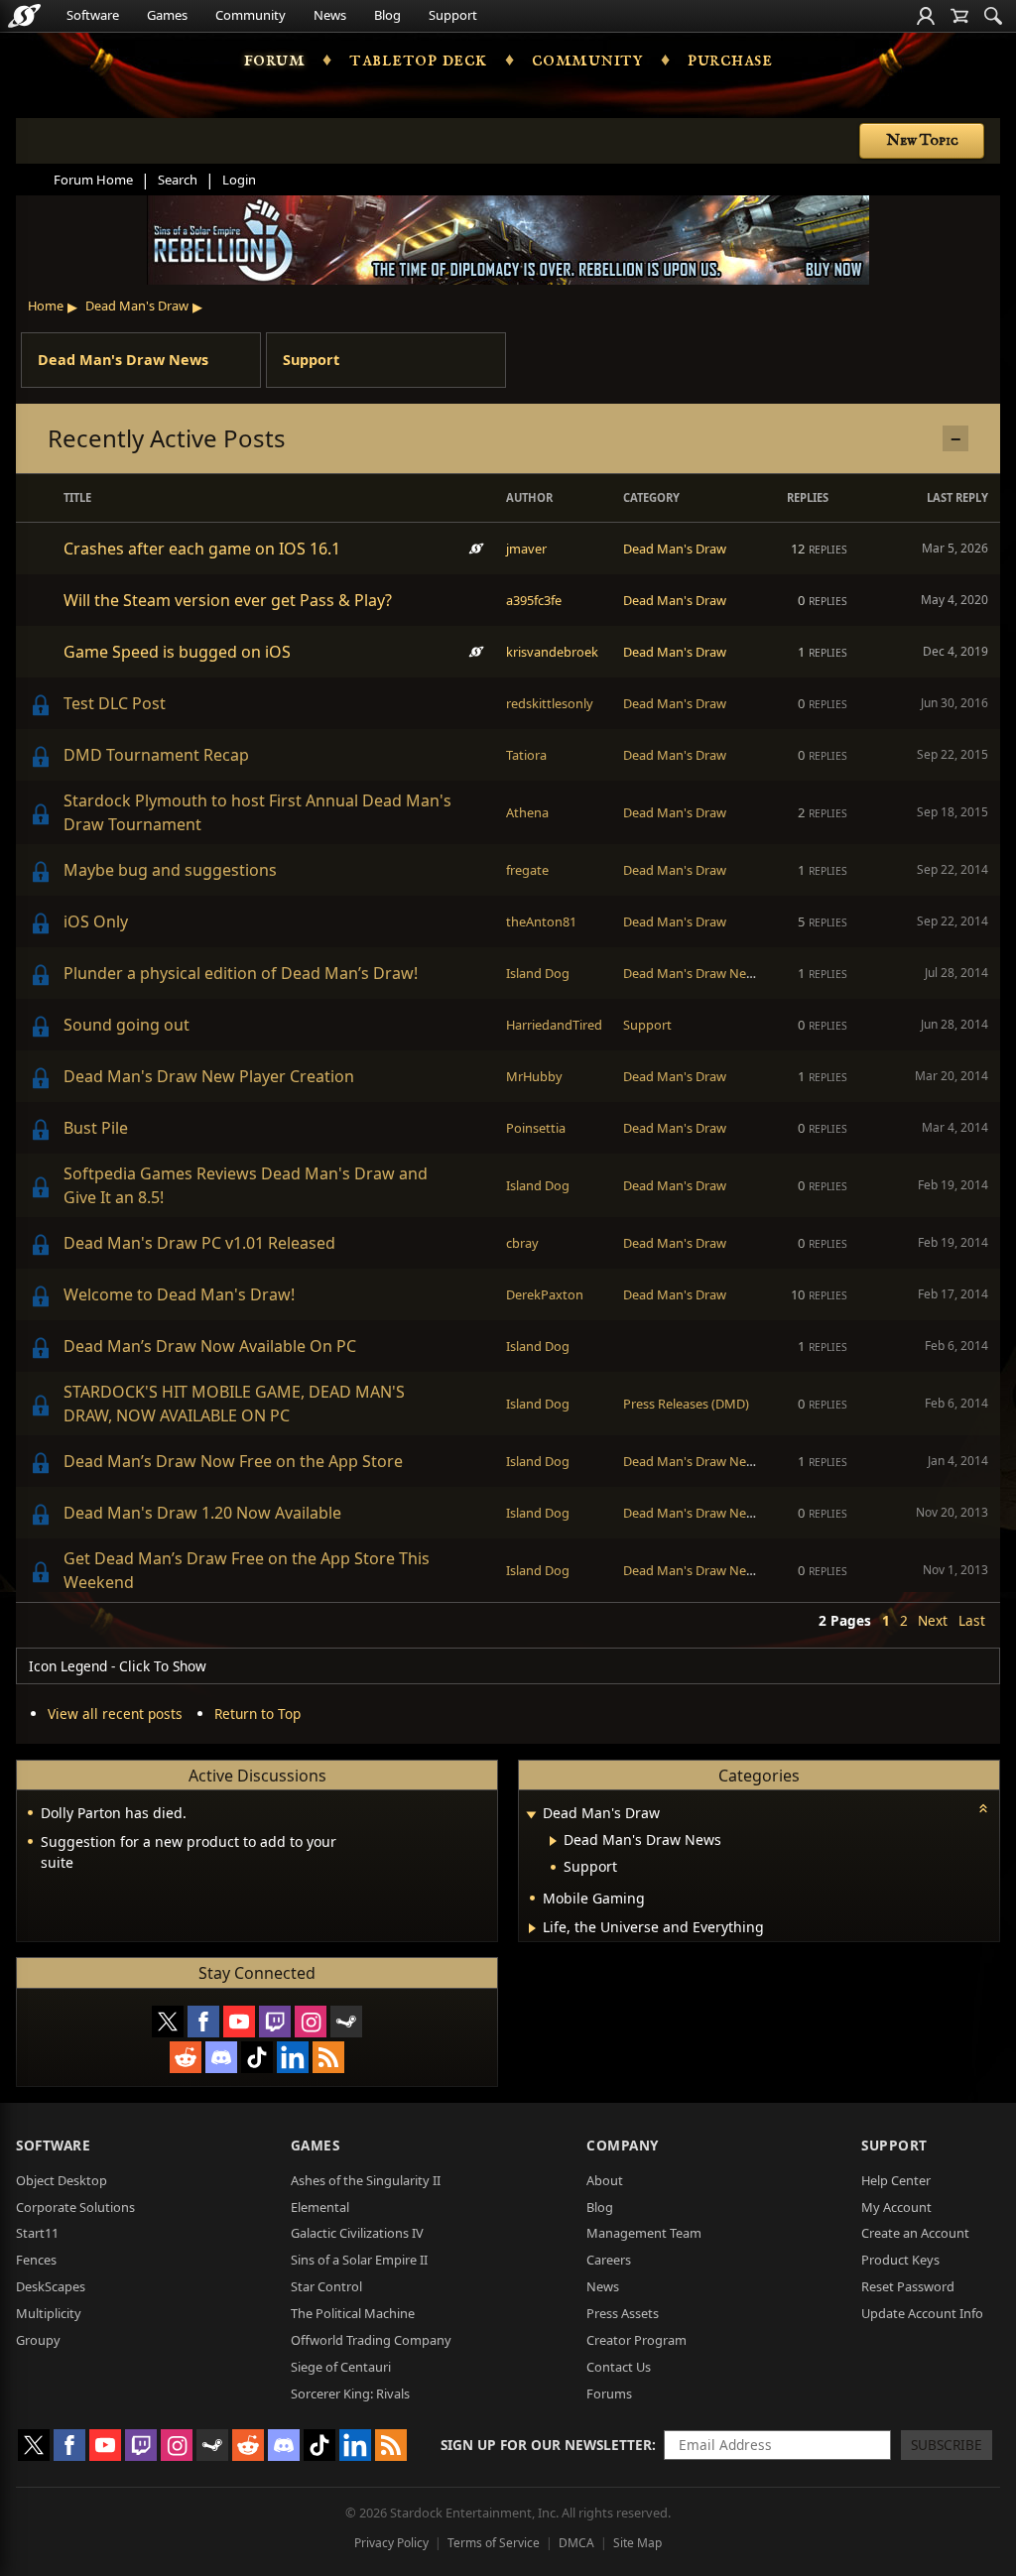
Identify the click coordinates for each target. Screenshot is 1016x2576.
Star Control (326, 2286)
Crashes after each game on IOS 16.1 (202, 549)
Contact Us (619, 2367)
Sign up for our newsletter (546, 2445)
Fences (36, 2260)
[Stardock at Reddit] (186, 2057)
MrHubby (534, 1076)
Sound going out (127, 1025)
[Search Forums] (993, 16)
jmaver (526, 549)
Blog (387, 15)
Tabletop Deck (418, 60)
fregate (527, 870)
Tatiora (526, 755)
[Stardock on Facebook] (203, 2022)
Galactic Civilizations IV (357, 2233)
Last (972, 1620)
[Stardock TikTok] (257, 2057)
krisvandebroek (552, 652)
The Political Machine (353, 2313)
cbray (522, 1243)
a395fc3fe (534, 600)
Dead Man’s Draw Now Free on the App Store (233, 1461)
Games (167, 15)
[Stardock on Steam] (346, 2022)
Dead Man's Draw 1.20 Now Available (202, 1513)
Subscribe (947, 2445)
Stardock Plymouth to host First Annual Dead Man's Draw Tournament (257, 812)
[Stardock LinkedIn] (293, 2057)
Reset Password (908, 2286)
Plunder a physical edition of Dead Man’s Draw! (241, 973)
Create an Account (915, 2233)
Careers (609, 2260)
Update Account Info (922, 2313)
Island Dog (538, 973)
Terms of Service (494, 2543)
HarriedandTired (554, 1025)
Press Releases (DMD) (686, 1404)
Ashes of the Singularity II (366, 2180)
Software (93, 15)
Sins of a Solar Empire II (359, 2260)
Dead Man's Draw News (123, 360)
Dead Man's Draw (137, 306)
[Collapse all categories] (983, 1808)
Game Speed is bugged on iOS (177, 652)
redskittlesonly (550, 703)
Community (251, 15)
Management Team (644, 2233)
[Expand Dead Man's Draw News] (553, 1841)
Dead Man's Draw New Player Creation (209, 1076)
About (605, 2180)
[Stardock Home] (24, 16)
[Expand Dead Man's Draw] (531, 1815)
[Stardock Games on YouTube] (239, 2022)
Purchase (730, 60)
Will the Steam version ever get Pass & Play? (228, 600)
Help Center (896, 2180)
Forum (275, 60)
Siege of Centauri (341, 2367)
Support (453, 15)
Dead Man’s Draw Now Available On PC (210, 1346)
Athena (527, 812)
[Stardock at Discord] (221, 2057)
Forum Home (93, 180)
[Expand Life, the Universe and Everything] (532, 1928)
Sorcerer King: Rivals (350, 2393)
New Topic (922, 141)
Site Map (637, 2543)
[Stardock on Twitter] (168, 2022)
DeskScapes (51, 2286)
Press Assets (623, 2313)
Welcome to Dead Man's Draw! (179, 1294)
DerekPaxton (545, 1294)
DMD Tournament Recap (156, 755)
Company (623, 2145)
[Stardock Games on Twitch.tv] (275, 2022)
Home (46, 306)
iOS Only (96, 921)
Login (239, 180)
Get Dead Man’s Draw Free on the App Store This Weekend (247, 1570)
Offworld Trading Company (371, 2340)
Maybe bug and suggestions (170, 870)
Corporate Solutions (75, 2207)
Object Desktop (62, 2180)
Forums (609, 2393)
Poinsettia (536, 1128)
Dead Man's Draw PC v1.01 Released (199, 1243)
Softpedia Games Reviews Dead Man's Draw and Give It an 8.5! (246, 1185)
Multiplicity (49, 2313)
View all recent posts (115, 1714)
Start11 (37, 2233)
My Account (896, 2207)
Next (933, 1620)
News (330, 15)
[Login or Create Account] (926, 16)
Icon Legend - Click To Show (118, 1666)
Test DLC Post (115, 703)
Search (178, 180)
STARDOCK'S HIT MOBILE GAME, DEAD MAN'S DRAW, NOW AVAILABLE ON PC (234, 1404)
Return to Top (257, 1714)
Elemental (320, 2207)
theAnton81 (541, 921)
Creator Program (636, 2340)
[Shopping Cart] (959, 16)
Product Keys (900, 2260)
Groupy (38, 2340)
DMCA (576, 2543)
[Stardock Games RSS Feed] (328, 2057)
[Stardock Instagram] (311, 2022)
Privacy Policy (391, 2543)
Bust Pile (96, 1128)
